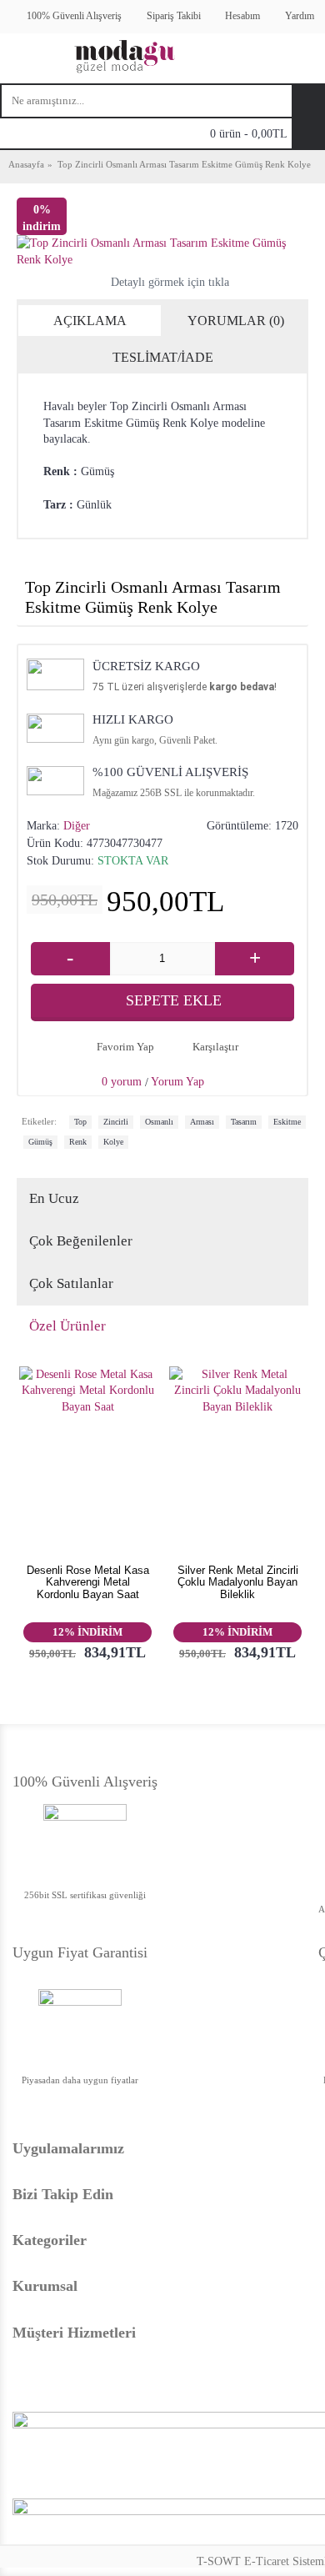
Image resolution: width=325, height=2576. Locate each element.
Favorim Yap (125, 1047)
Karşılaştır (215, 1047)
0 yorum (122, 1082)
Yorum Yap (177, 1082)
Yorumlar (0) (236, 321)
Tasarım (244, 1122)
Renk (78, 1142)
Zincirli (116, 1122)
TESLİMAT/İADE (163, 357)
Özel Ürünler (67, 1326)
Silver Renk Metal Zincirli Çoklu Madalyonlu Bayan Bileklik (238, 1582)
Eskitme (287, 1122)
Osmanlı (159, 1122)
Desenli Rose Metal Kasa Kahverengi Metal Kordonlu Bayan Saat (88, 1582)
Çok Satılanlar (71, 1283)
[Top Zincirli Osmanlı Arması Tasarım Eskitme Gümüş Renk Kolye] (162, 251)
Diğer (77, 826)
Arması (202, 1122)
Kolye (113, 1142)
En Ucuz (54, 1198)
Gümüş (40, 1142)
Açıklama (90, 321)
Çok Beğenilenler (81, 1241)
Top (80, 1122)
